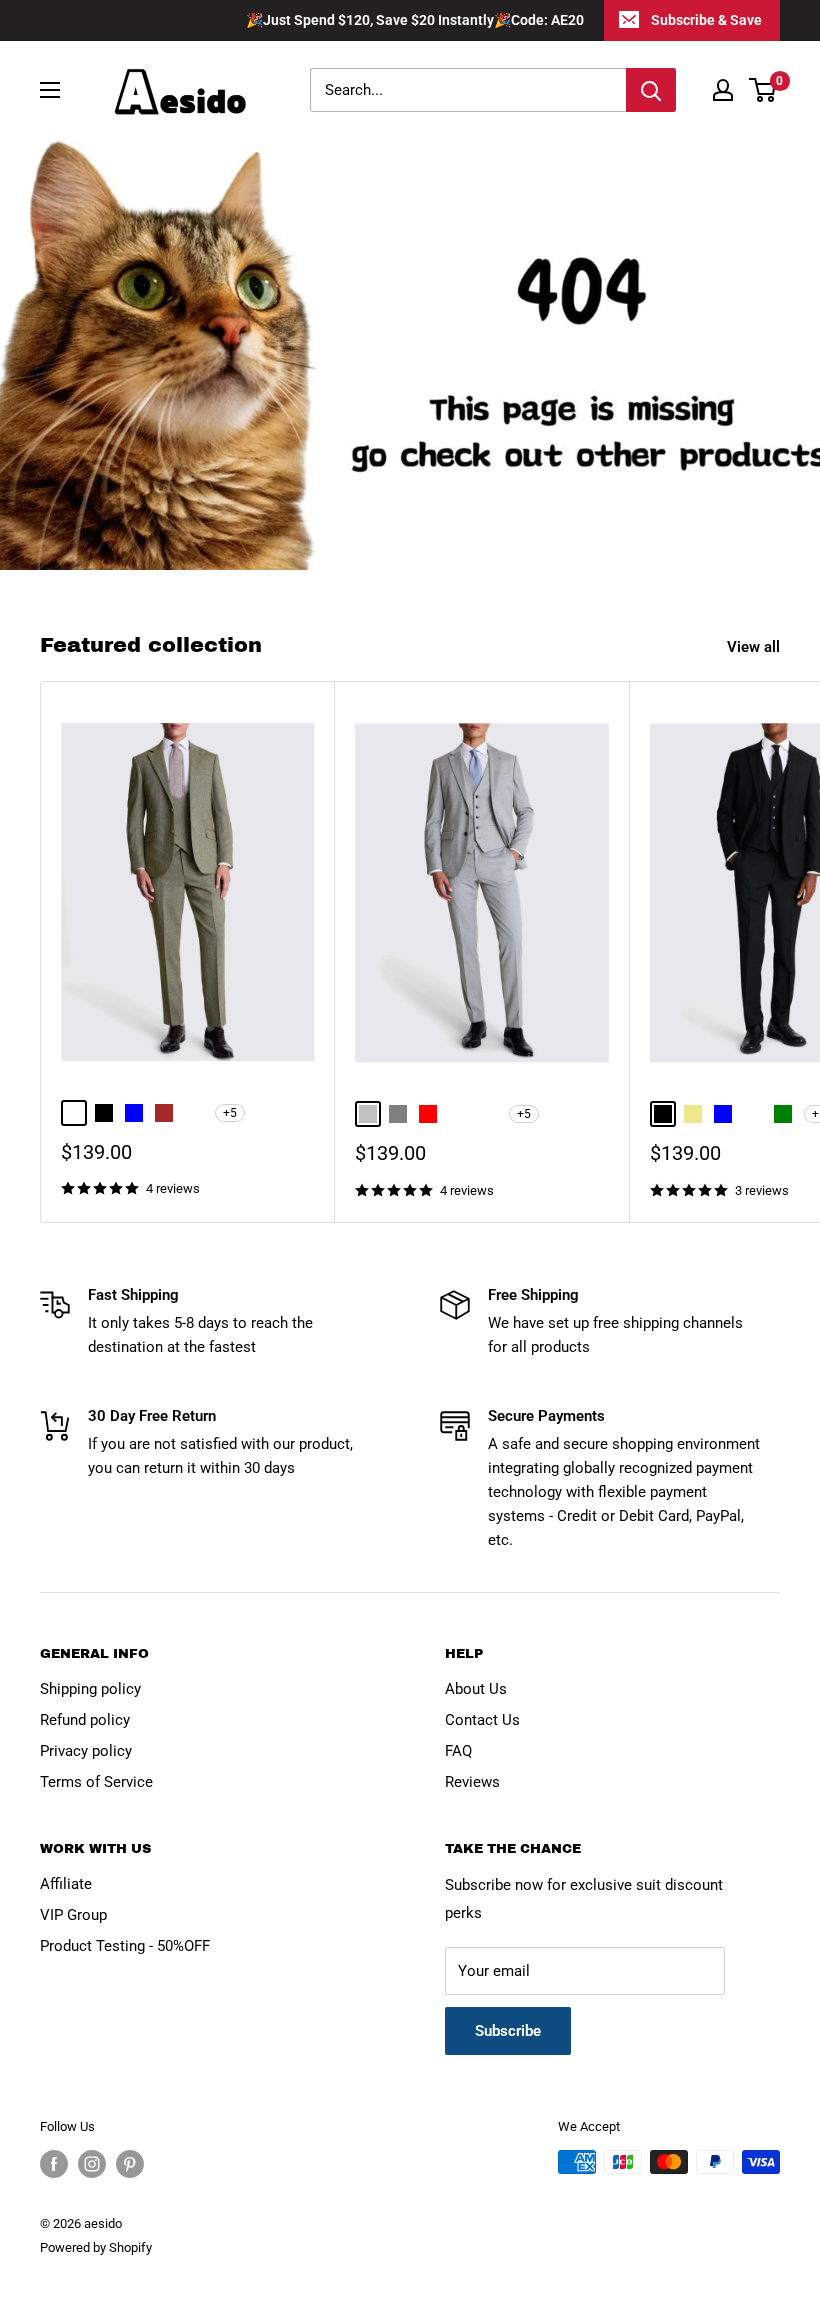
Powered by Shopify (96, 2247)
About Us (476, 1689)
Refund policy (85, 1720)
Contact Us (482, 1720)
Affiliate (66, 1884)
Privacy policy (86, 1751)
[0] (763, 90)
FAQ (458, 1751)
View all (755, 647)
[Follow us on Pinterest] (130, 2164)
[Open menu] (50, 90)
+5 (230, 1113)
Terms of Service (96, 1782)
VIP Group (73, 1915)
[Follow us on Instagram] (92, 2164)
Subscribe (508, 2031)
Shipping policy (90, 1689)
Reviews (472, 1782)
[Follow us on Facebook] (54, 2164)
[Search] (651, 90)
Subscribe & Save (706, 20)
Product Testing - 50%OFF (125, 1946)
